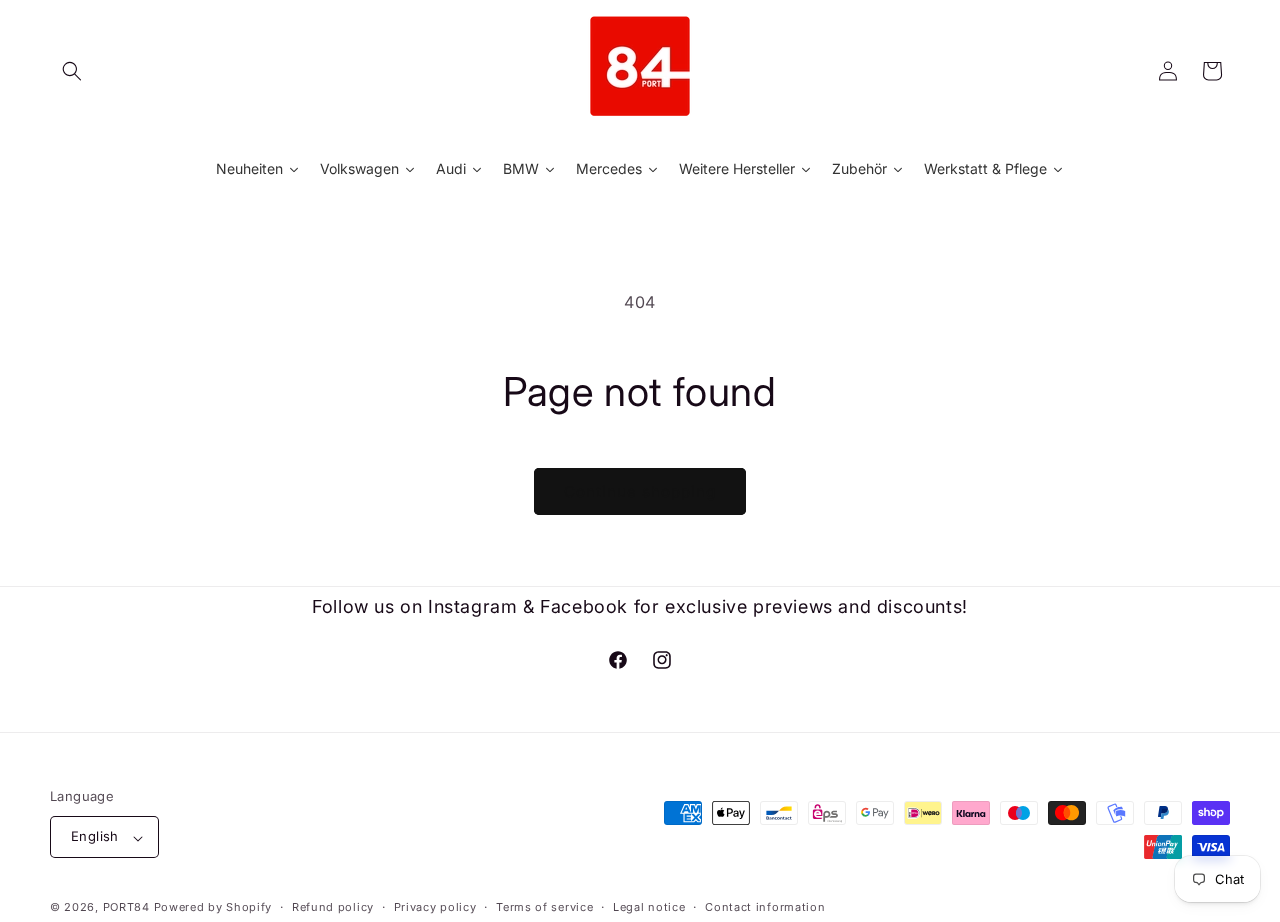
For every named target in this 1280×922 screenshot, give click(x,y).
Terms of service (544, 907)
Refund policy (333, 907)
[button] (72, 71)
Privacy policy (435, 907)
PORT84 (126, 908)
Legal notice (649, 907)
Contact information (765, 907)
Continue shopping (640, 491)
